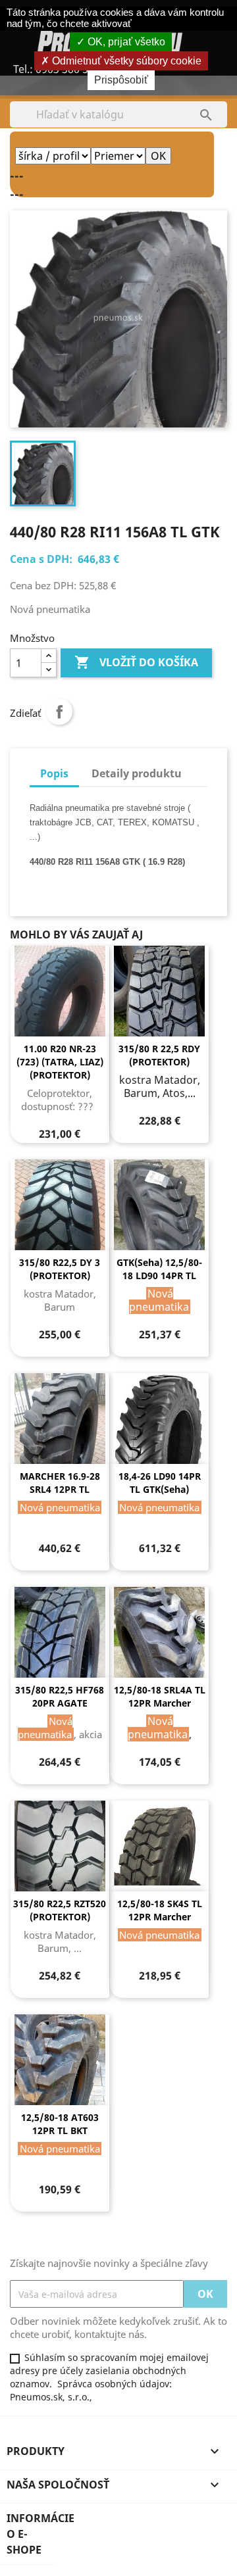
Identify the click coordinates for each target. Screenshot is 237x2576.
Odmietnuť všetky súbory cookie (125, 61)
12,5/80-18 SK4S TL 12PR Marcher (160, 1910)
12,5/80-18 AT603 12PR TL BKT (60, 2124)
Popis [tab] (54, 773)
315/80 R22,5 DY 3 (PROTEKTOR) (60, 1269)
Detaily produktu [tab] (137, 773)
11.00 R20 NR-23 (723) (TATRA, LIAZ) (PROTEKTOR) (60, 1062)
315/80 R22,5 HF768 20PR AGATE (60, 1696)
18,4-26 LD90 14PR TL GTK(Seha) (160, 1483)
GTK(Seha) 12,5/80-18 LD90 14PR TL (159, 1269)
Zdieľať (59, 712)
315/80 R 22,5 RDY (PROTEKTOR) (159, 1055)
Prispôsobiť (121, 80)
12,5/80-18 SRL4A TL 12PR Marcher (160, 1696)
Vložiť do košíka (136, 662)
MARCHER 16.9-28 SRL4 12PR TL (60, 1483)
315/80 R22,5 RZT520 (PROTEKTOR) (60, 1910)
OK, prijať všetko (125, 42)
